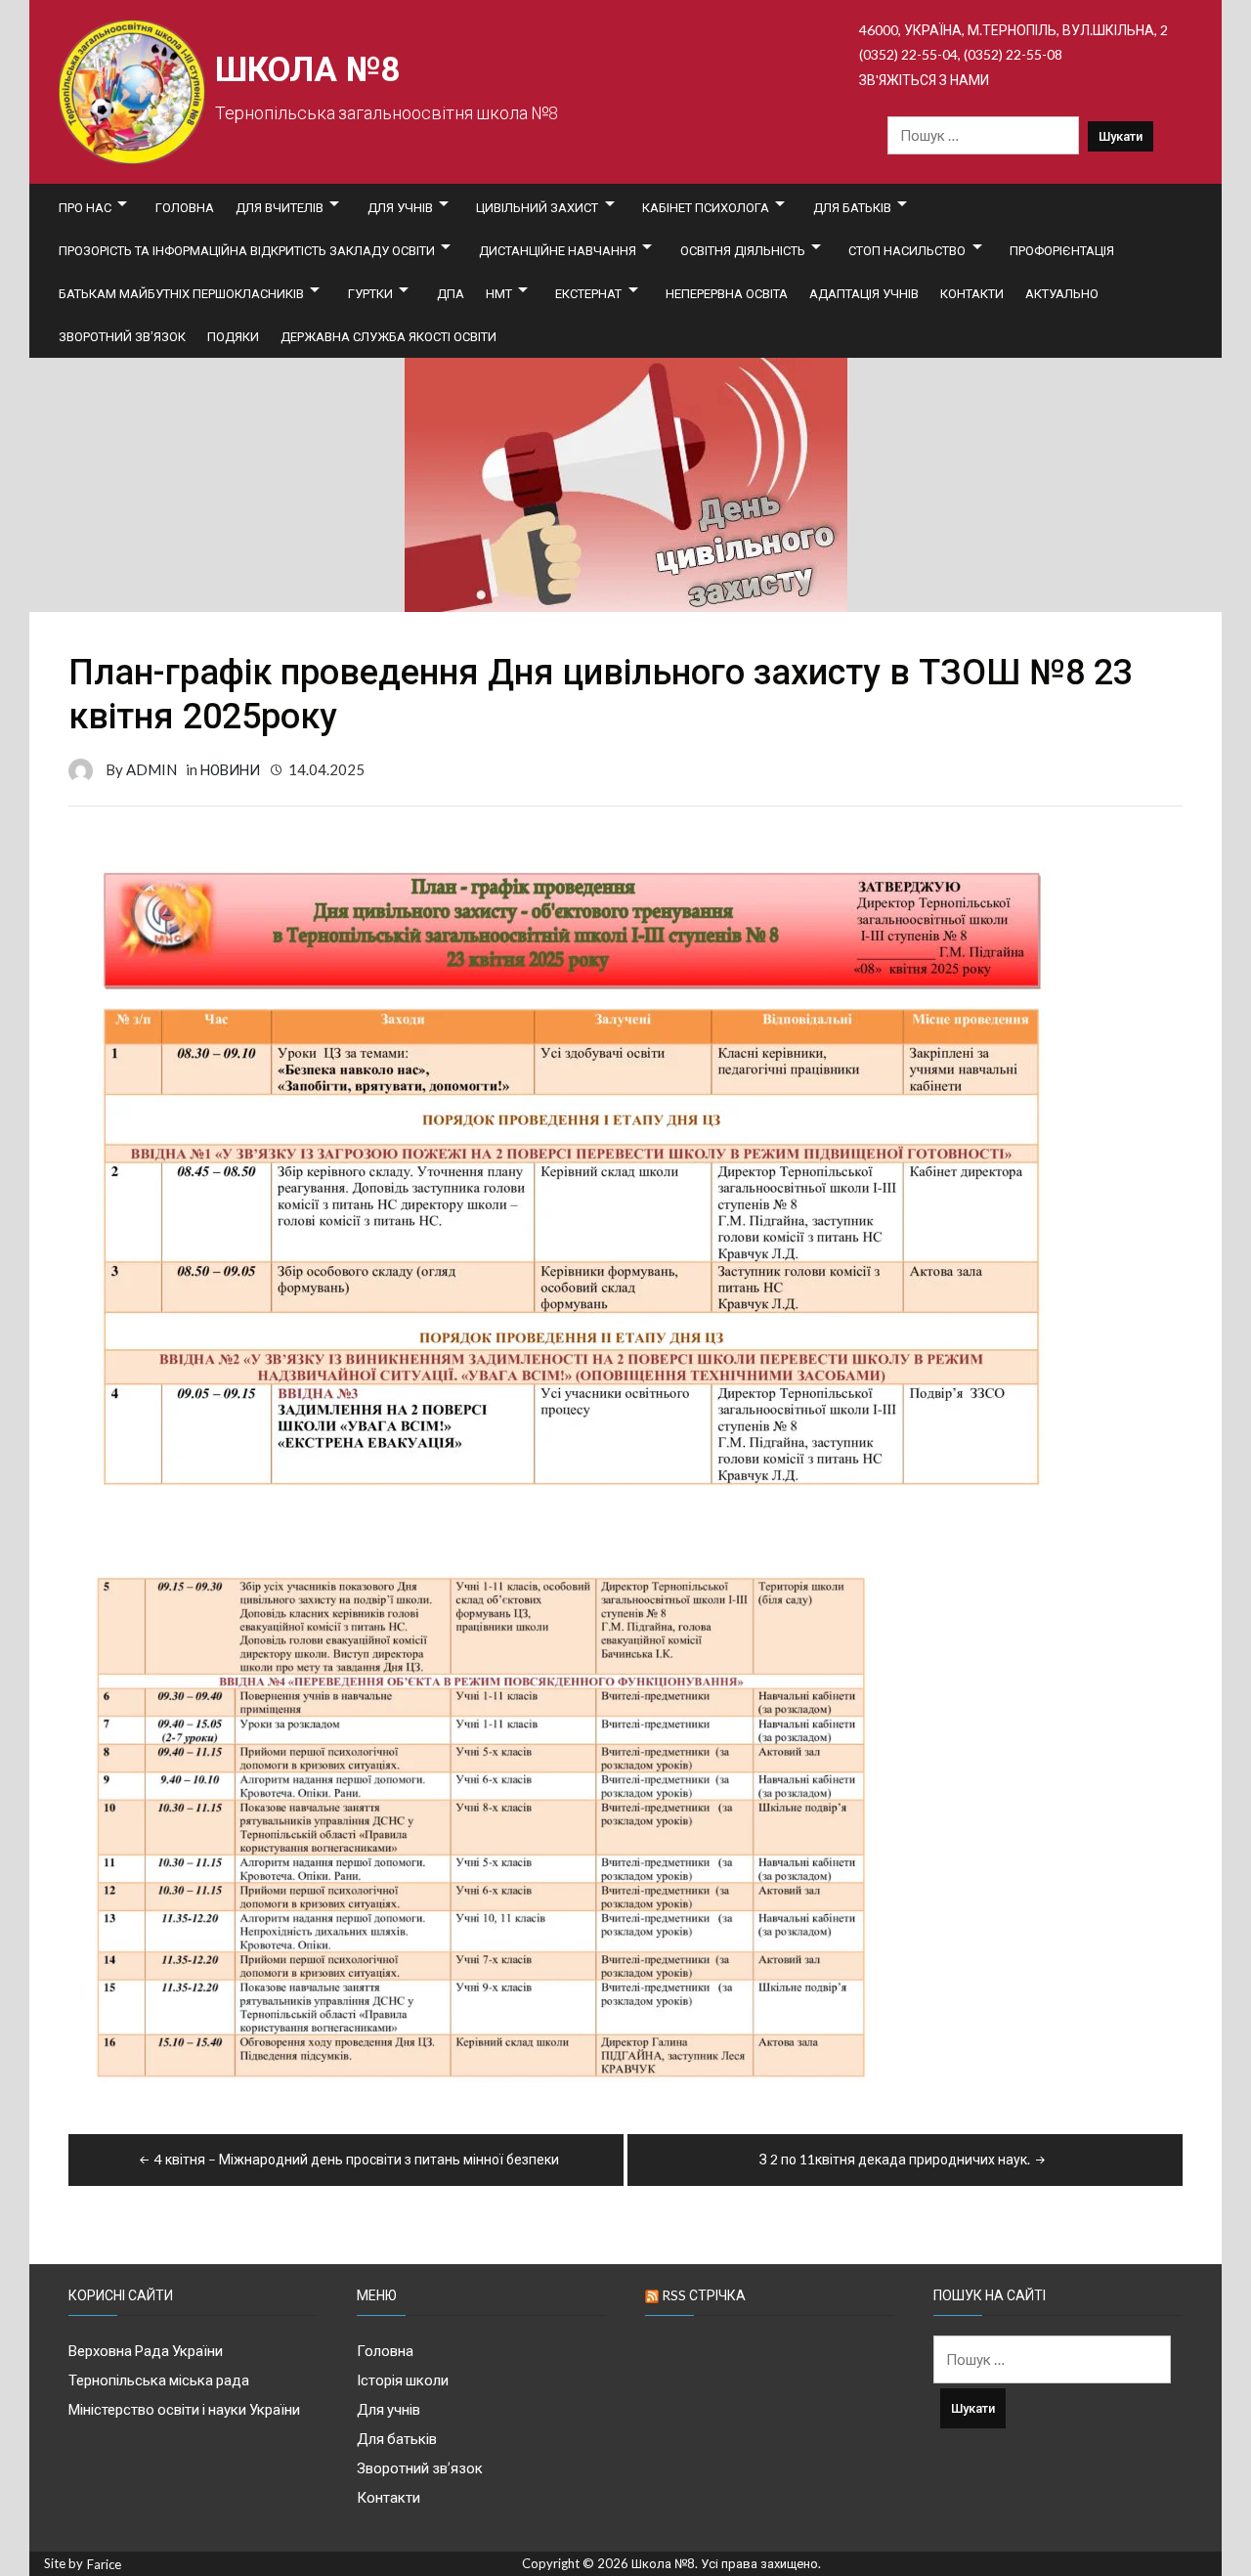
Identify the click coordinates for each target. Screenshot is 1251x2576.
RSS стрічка (704, 2295)
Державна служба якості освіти (388, 336)
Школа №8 (307, 70)
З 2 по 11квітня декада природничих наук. (895, 2159)
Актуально (1062, 293)
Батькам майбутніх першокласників (181, 293)
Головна (185, 207)
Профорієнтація (1062, 250)
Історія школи (403, 2380)
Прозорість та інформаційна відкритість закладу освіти (247, 250)
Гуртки (370, 293)
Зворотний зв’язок (122, 336)
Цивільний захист (537, 207)
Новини (230, 769)
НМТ (499, 293)
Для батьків (852, 207)
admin (151, 769)
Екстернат (588, 293)
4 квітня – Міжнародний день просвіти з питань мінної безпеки (357, 2159)
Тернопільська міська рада (159, 2380)
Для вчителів (280, 207)
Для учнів (400, 207)
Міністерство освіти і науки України (184, 2409)
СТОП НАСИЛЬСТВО (907, 250)
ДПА (451, 293)
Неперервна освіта (727, 293)
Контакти (972, 293)
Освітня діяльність (743, 250)
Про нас (85, 207)
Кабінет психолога (706, 207)
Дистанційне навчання (558, 250)
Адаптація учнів (864, 293)
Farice (104, 2565)
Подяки (233, 336)
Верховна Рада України (146, 2350)
